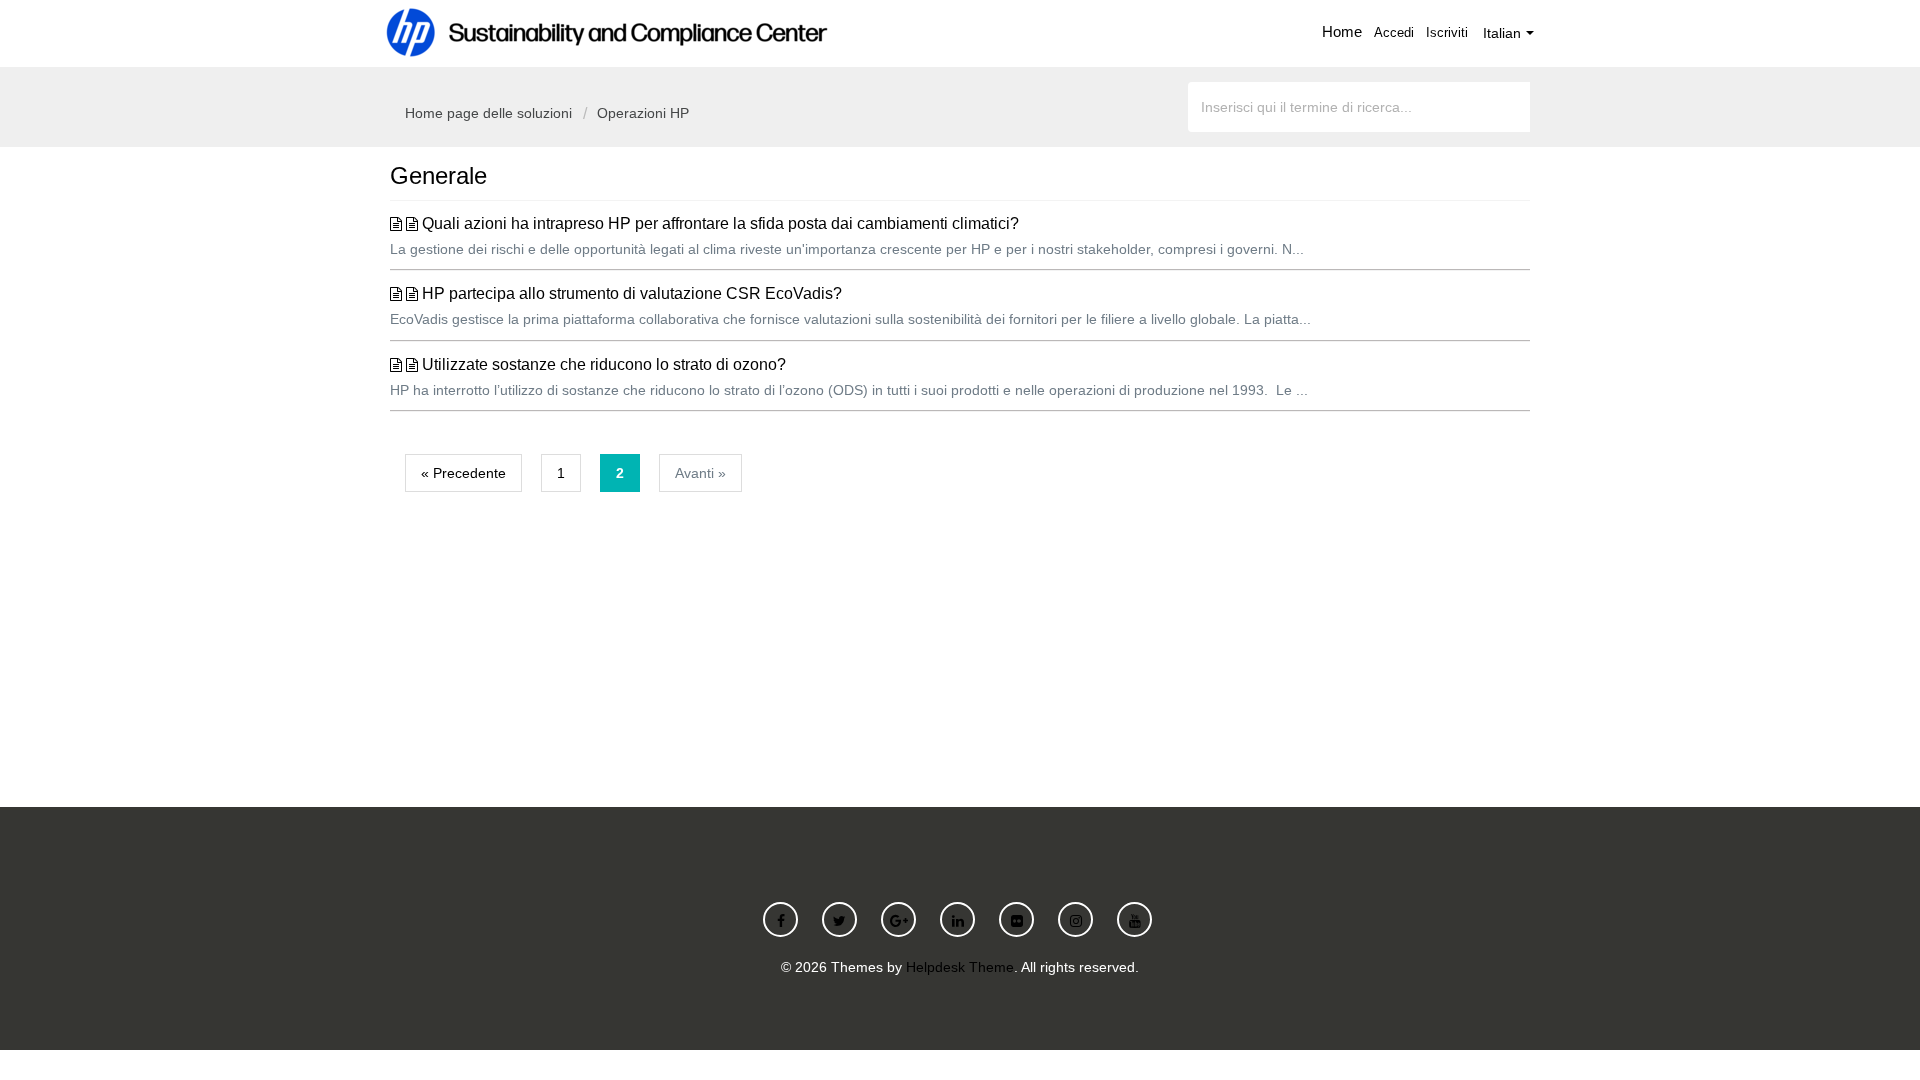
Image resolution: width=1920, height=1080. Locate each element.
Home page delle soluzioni (490, 113)
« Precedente (463, 473)
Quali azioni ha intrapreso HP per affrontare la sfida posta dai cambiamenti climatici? (720, 223)
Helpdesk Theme (960, 967)
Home (1342, 31)
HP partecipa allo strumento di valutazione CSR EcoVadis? (632, 293)
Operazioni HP (643, 113)
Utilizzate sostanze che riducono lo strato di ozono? (604, 364)
